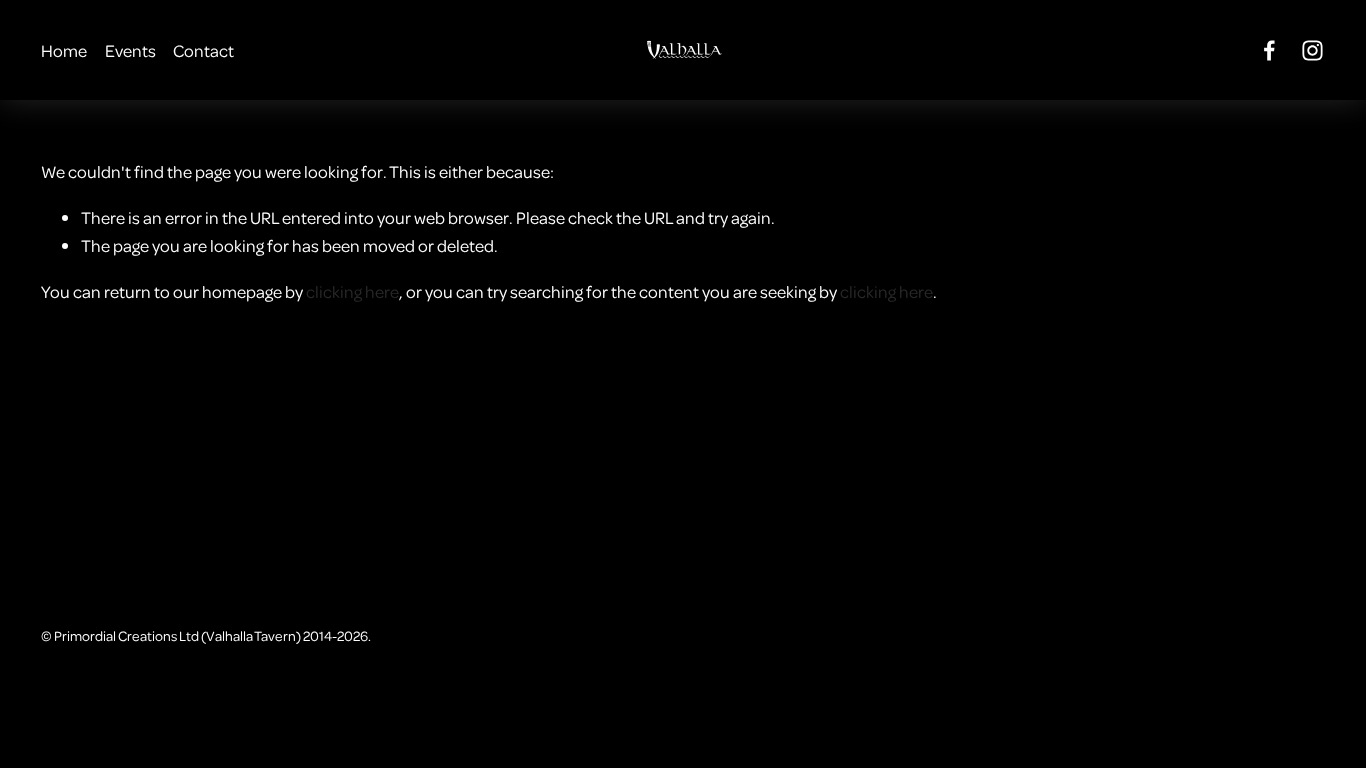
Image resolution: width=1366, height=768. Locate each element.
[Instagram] (1312, 50)
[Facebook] (1269, 50)
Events (130, 50)
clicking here (352, 291)
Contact (203, 50)
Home (64, 50)
